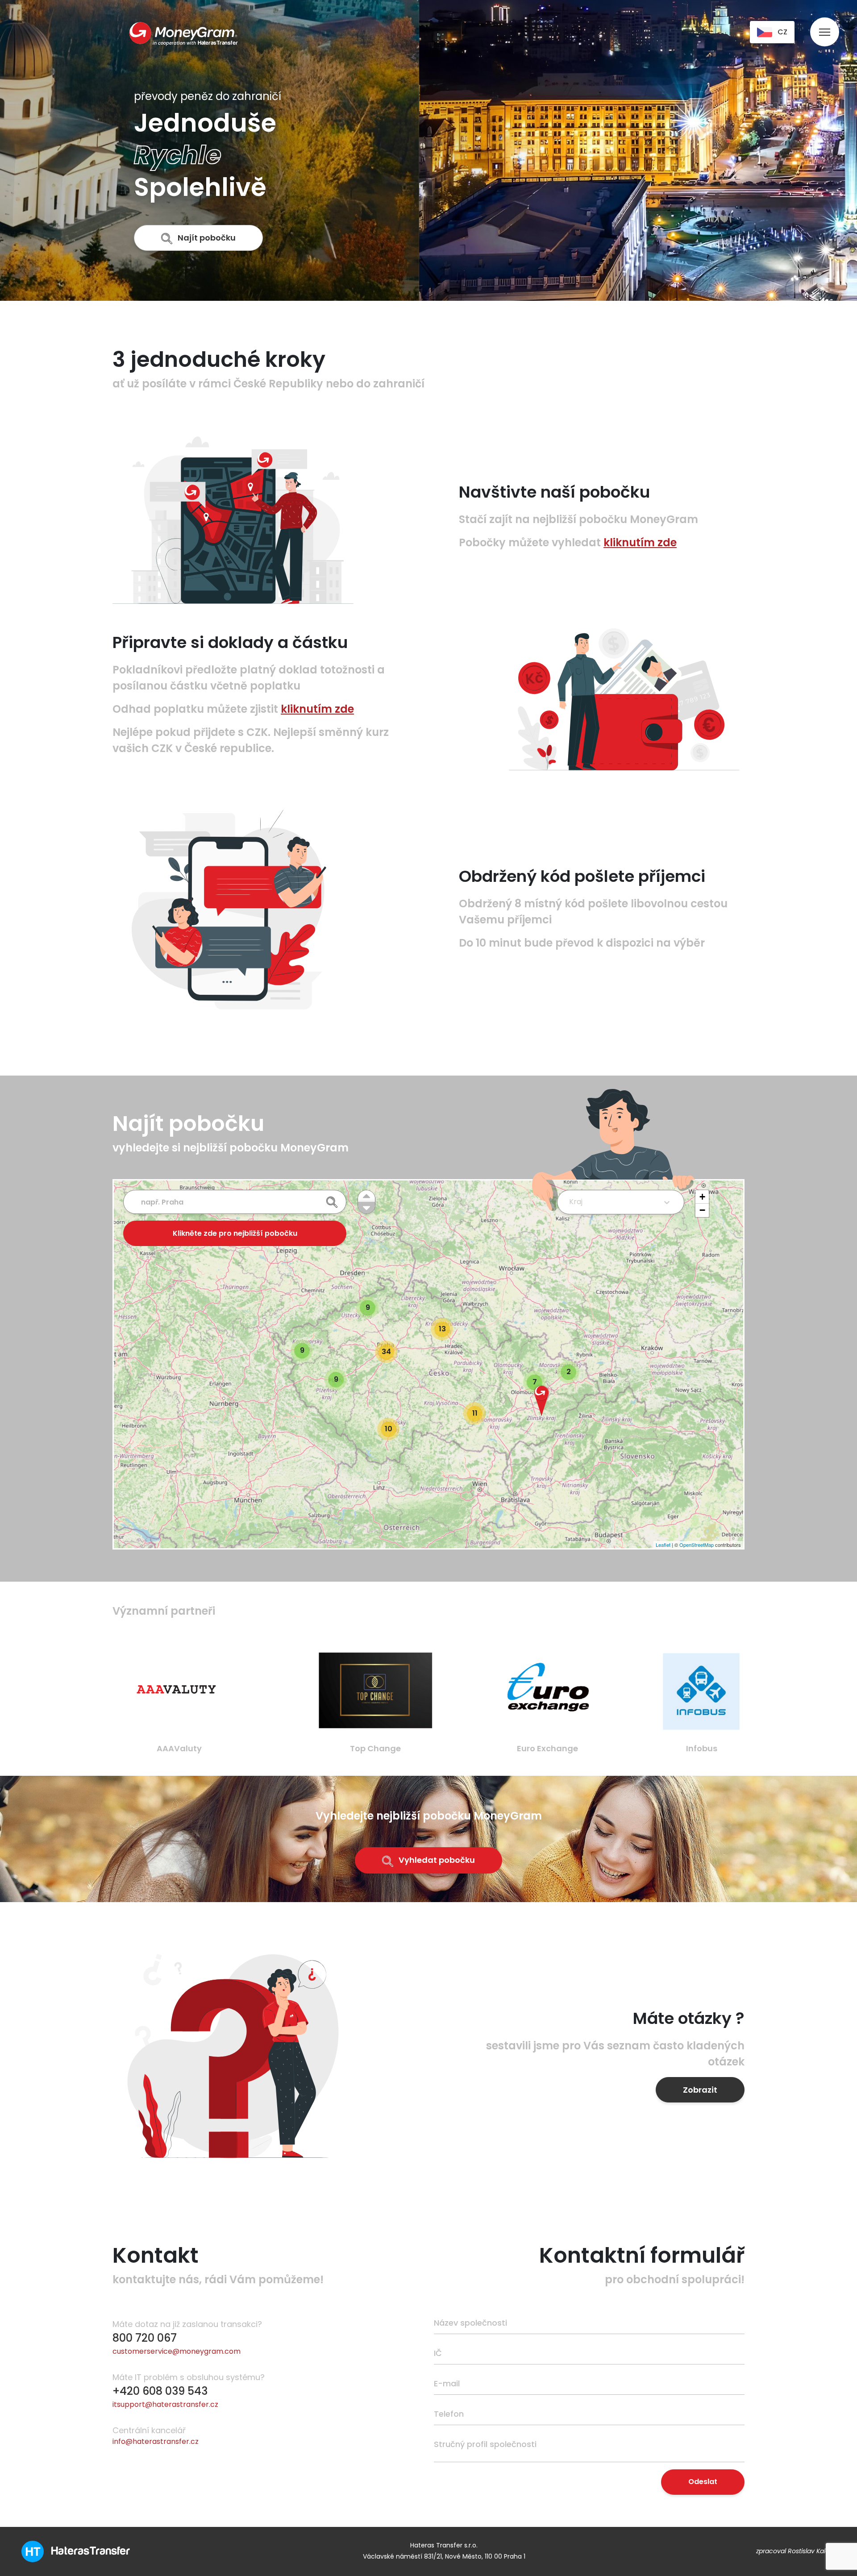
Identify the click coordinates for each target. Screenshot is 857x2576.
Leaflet (663, 1545)
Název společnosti (470, 2323)
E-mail (447, 2383)
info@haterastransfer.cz (156, 2441)
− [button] (702, 1210)
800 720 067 (145, 2338)
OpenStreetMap (697, 1545)
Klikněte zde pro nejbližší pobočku (235, 1233)
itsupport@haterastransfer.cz (165, 2404)
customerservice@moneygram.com (177, 2351)
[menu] (825, 23)
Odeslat (703, 2482)
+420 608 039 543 (160, 2391)
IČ (438, 2353)
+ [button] (702, 1197)
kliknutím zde (640, 542)
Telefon (449, 2414)
